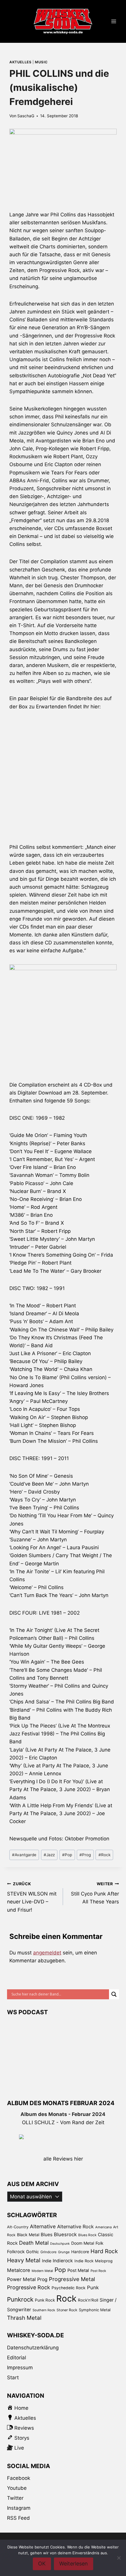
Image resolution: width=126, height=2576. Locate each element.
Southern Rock (44, 2310)
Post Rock (98, 2271)
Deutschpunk (60, 2244)
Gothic (33, 2252)
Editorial (17, 2358)
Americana (103, 2227)
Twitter (15, 2498)
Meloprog (104, 2261)
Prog (85, 1855)
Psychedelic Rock (69, 2288)
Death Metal (34, 2243)
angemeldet (47, 1953)
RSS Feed (18, 2518)
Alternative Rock (75, 2227)
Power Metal (21, 2279)
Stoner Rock (67, 2310)
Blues (47, 2235)
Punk (93, 2287)
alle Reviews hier (63, 2159)
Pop (67, 1855)
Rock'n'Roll (88, 2300)
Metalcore (19, 2270)
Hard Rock (104, 2251)
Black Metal (28, 2235)
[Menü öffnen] (114, 22)
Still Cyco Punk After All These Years (95, 1893)
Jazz (49, 1855)
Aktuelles (20, 62)
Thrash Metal (24, 2318)
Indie (47, 2261)
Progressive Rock (29, 2287)
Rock (104, 1855)
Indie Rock (84, 2261)
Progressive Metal (72, 2279)
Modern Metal (42, 2271)
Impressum (20, 2368)
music (41, 62)
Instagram (19, 2508)
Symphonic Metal (95, 2310)
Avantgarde (24, 1855)
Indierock (63, 2261)
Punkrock (20, 2299)
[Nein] (119, 2558)
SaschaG (26, 116)
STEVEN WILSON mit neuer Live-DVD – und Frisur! (32, 1897)
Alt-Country (18, 2227)
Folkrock (16, 2252)
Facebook (19, 2478)
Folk (99, 2243)
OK (42, 2564)
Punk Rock (45, 2300)
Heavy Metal (24, 2260)
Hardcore (80, 2252)
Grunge (64, 2252)
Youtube (17, 2488)
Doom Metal (83, 2243)
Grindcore (48, 2252)
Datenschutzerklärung (33, 2348)
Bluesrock (65, 2234)
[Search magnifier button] (114, 1994)
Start (13, 2378)
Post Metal (78, 2270)
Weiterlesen (74, 2564)
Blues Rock (87, 2235)
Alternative (43, 2226)
